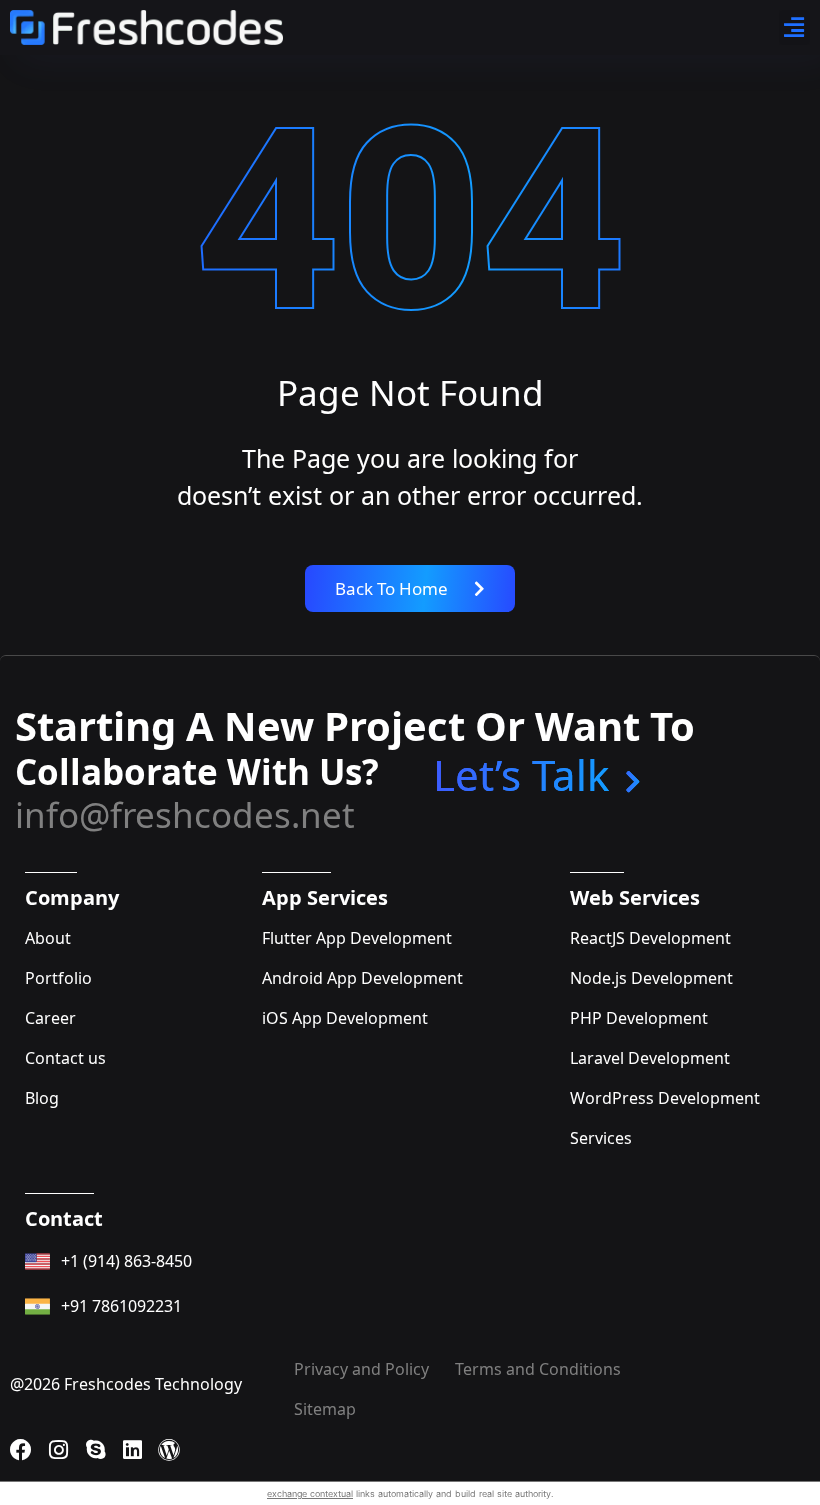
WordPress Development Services (665, 1118)
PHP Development (639, 1018)
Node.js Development (651, 978)
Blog (42, 1098)
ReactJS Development (650, 938)
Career (50, 1018)
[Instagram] (58, 1450)
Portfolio (58, 978)
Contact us (65, 1058)
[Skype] (95, 1450)
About (48, 938)
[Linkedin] (132, 1450)
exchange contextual (310, 1493)
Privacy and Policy (361, 1369)
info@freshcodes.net (185, 814)
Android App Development (362, 978)
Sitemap (325, 1409)
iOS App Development (345, 1018)
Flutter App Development (357, 938)
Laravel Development (650, 1058)
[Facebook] (21, 1450)
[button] (795, 27)
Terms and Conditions (538, 1369)
